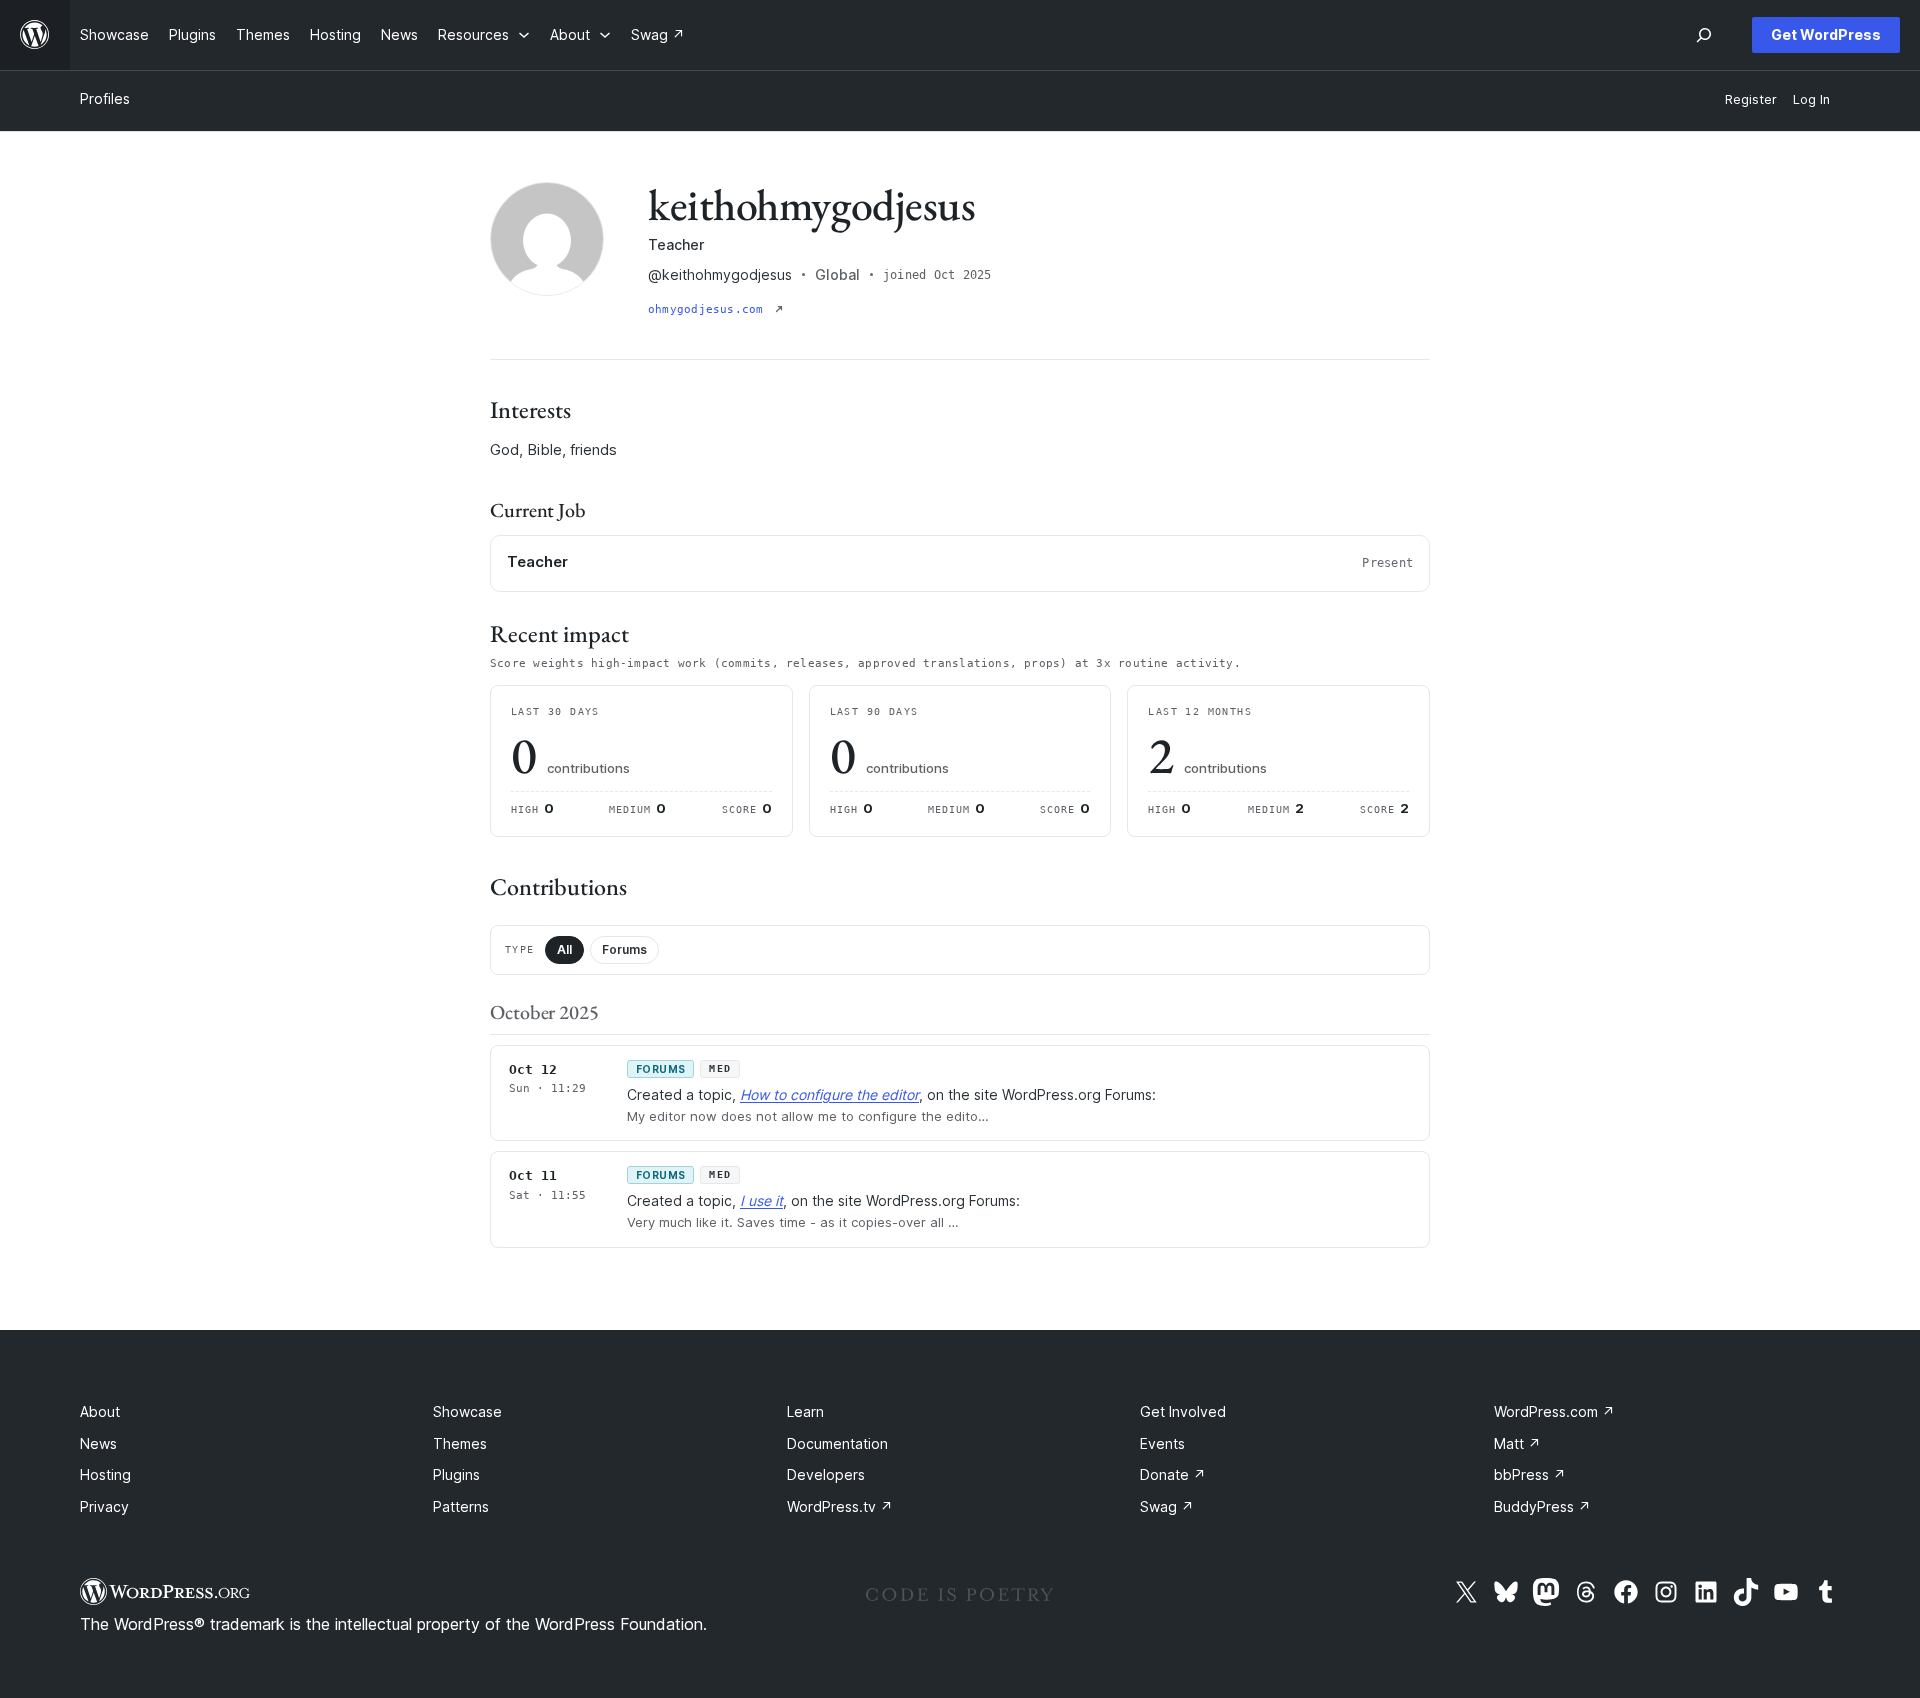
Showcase (467, 1411)
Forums (624, 949)
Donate (1173, 1474)
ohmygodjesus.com (709, 309)
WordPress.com (1554, 1411)
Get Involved (1183, 1411)
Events (1162, 1443)
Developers (826, 1474)
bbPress (1530, 1474)
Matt (1517, 1443)
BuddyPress (1542, 1506)
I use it (761, 1200)
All (564, 949)
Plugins (456, 1474)
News (98, 1443)
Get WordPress (1826, 34)
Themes (460, 1443)
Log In (1811, 99)
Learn (805, 1411)
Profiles (105, 98)
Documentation (837, 1443)
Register (1751, 99)
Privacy (104, 1506)
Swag (1167, 1506)
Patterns (461, 1506)
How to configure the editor (829, 1094)
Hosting (105, 1474)
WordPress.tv (840, 1506)
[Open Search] (1704, 35)
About (100, 1411)
